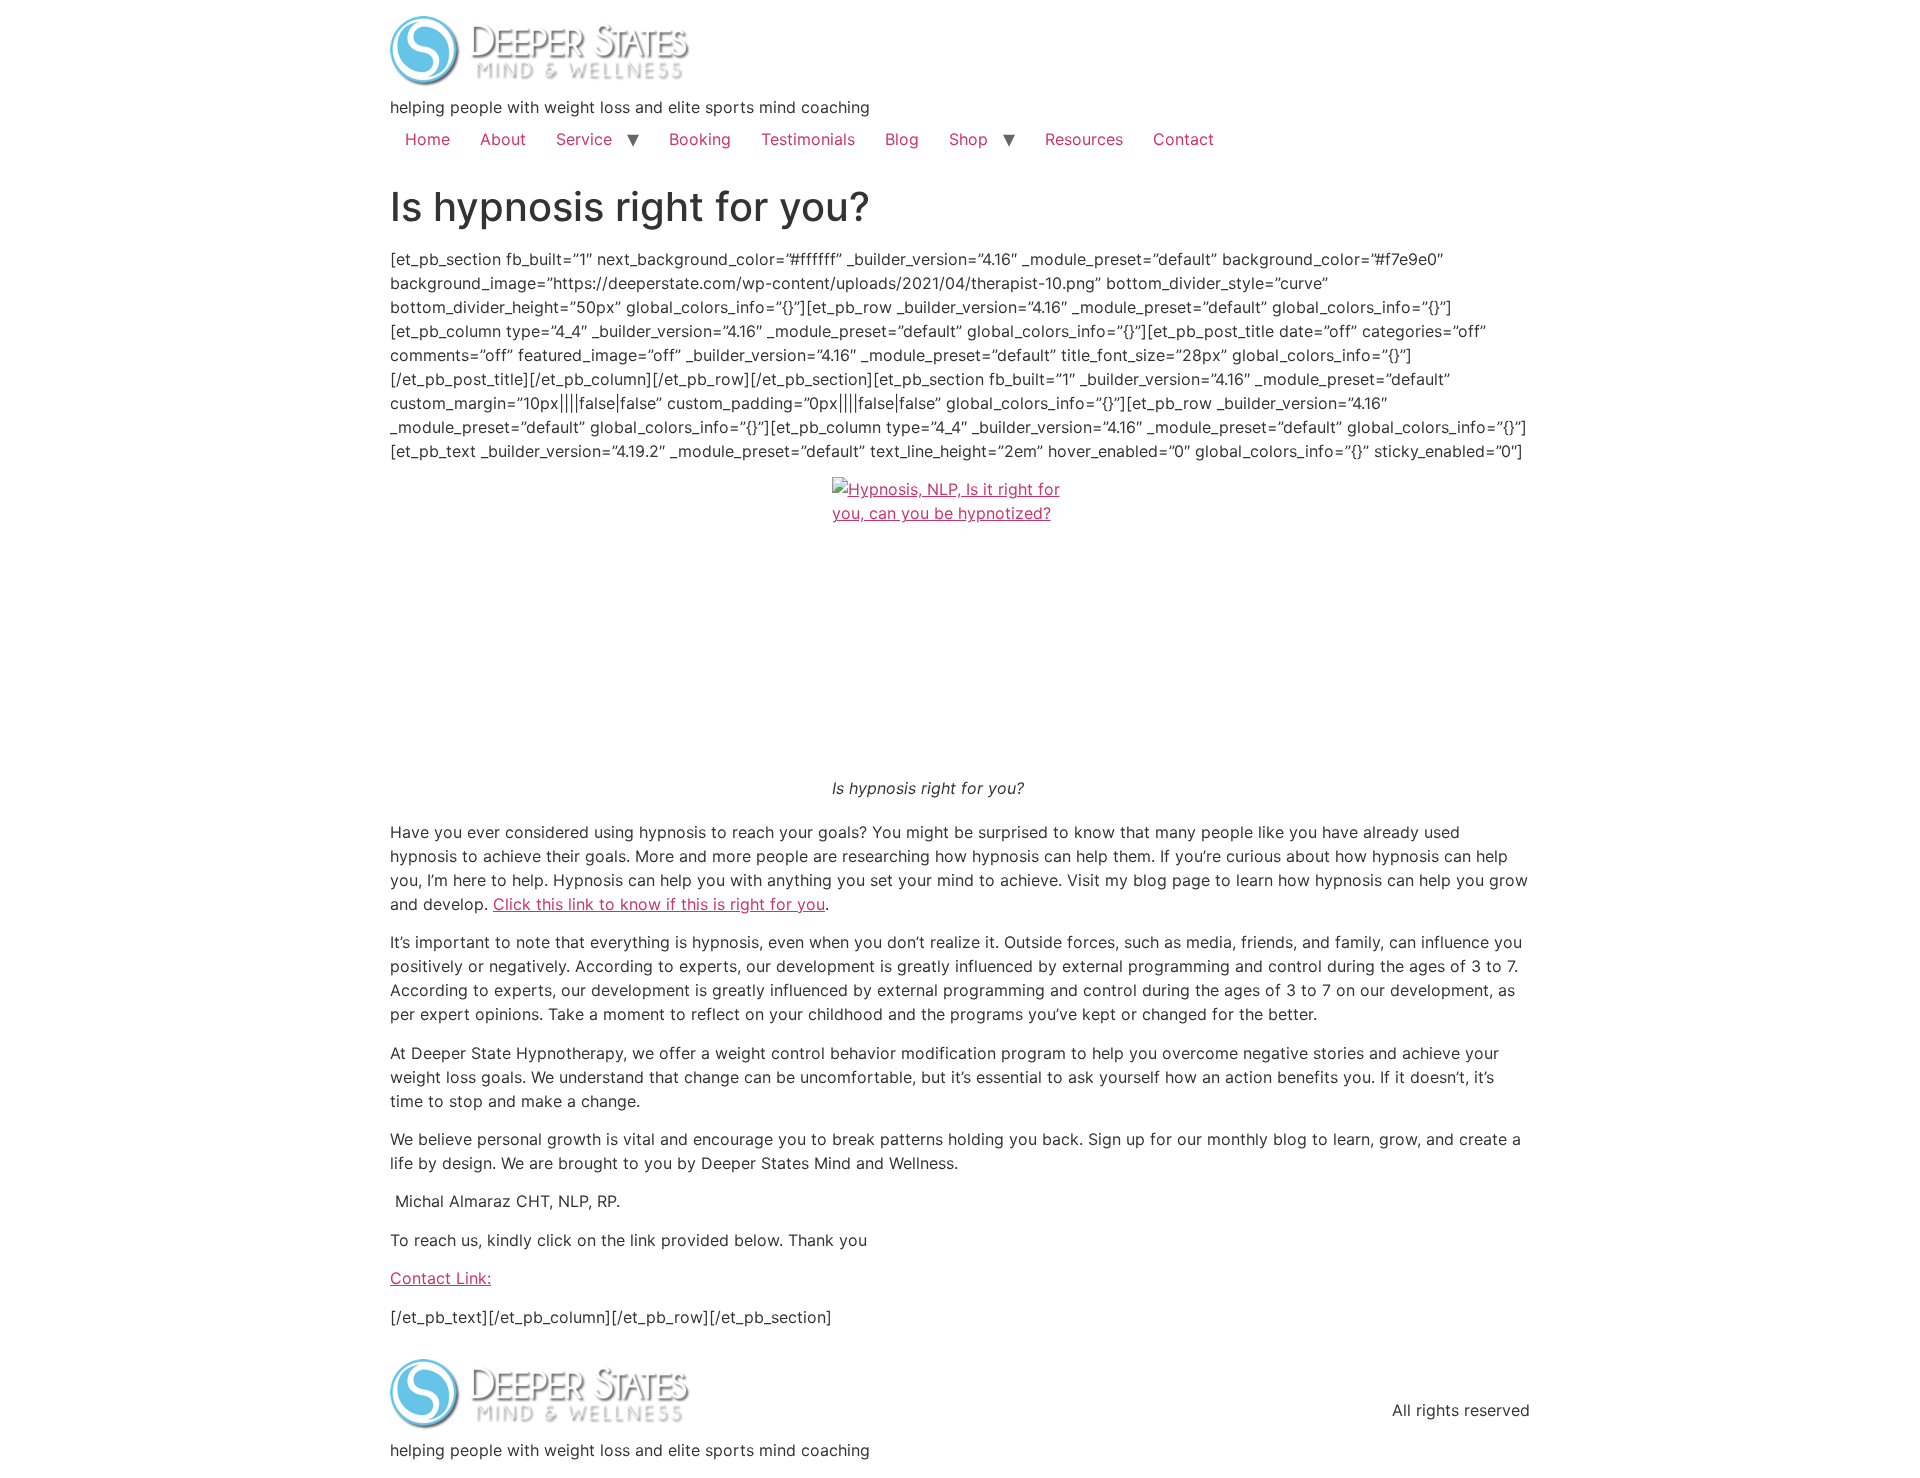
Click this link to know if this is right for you (659, 904)
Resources (1084, 139)
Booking (700, 139)
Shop (968, 139)
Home (427, 139)
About (503, 139)
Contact (1183, 139)
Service (584, 139)
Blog (902, 139)
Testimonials (808, 139)
